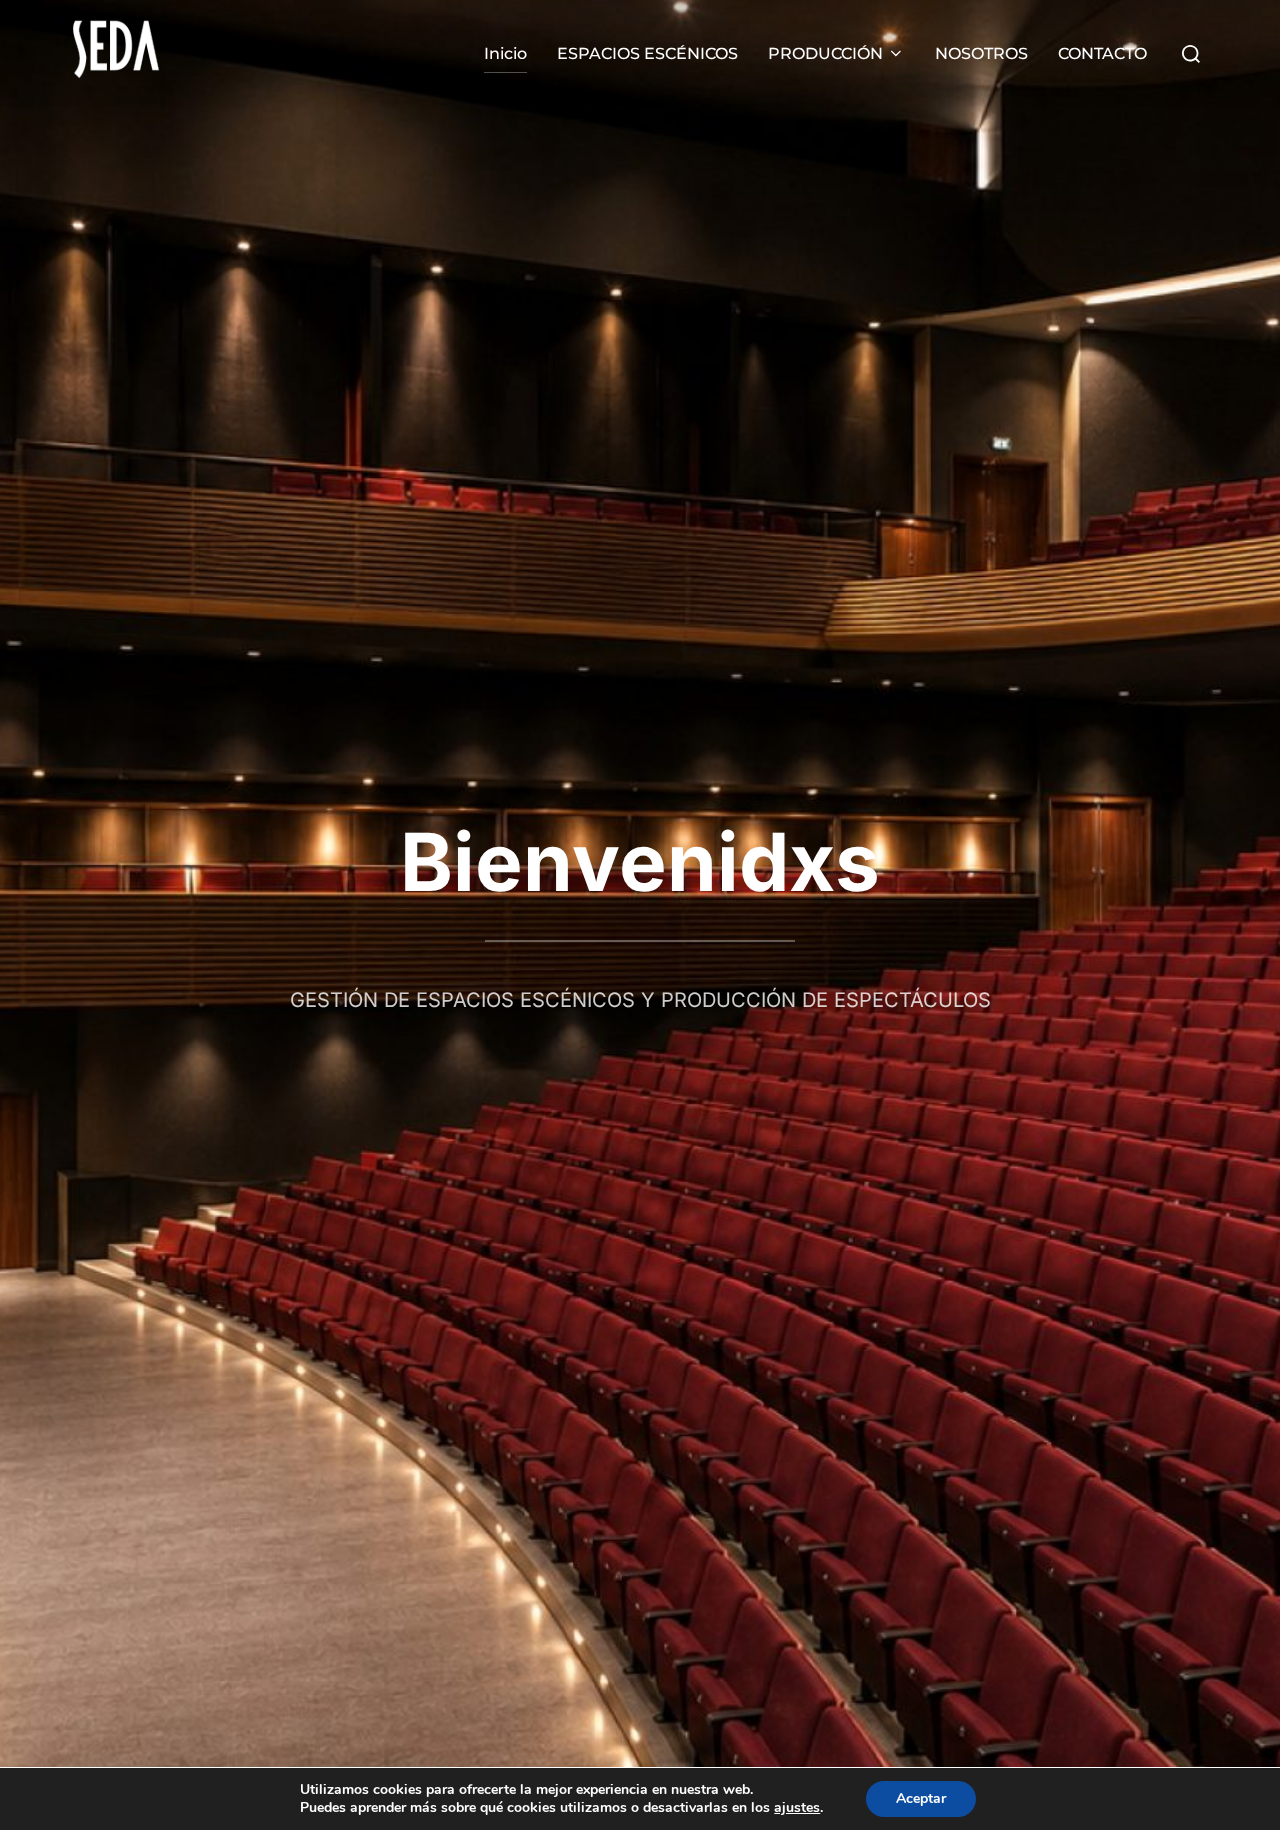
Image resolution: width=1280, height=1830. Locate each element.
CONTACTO (1102, 53)
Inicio (505, 53)
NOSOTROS (981, 53)
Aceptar (921, 1798)
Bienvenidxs (640, 861)
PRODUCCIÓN (825, 53)
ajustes (797, 1808)
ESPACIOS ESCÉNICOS (647, 53)
